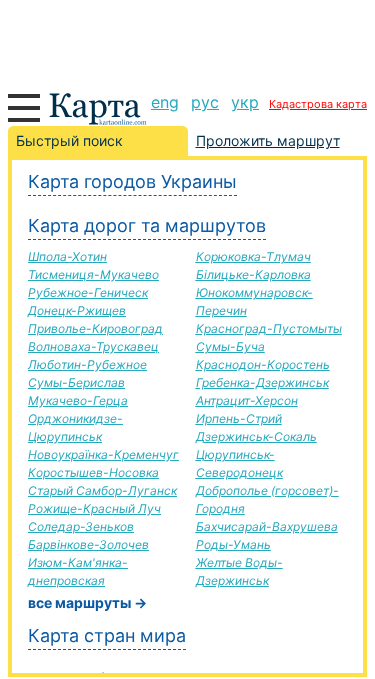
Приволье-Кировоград (95, 328)
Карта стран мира (107, 635)
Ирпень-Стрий (239, 418)
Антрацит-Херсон (247, 400)
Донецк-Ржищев (77, 310)
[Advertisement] (187, 40)
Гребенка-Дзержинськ (262, 382)
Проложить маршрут (268, 140)
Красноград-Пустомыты (269, 328)
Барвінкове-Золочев (88, 544)
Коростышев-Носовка (93, 472)
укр (245, 102)
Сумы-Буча (230, 346)
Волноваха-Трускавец (93, 346)
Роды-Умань (233, 544)
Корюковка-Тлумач (253, 256)
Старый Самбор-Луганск (102, 490)
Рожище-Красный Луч (94, 508)
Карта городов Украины (132, 181)
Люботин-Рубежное (87, 364)
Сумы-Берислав (76, 382)
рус (205, 102)
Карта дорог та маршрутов (147, 225)
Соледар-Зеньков (81, 526)
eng (165, 102)
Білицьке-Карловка (253, 274)
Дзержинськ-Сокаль (256, 436)
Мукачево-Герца (78, 400)
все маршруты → (87, 602)
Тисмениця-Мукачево (93, 274)
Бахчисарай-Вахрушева (267, 526)
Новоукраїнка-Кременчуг (103, 454)
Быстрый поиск (69, 140)
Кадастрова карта (318, 104)
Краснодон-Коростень (263, 364)
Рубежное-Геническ (88, 292)
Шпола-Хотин (67, 256)
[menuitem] (165, 102)
